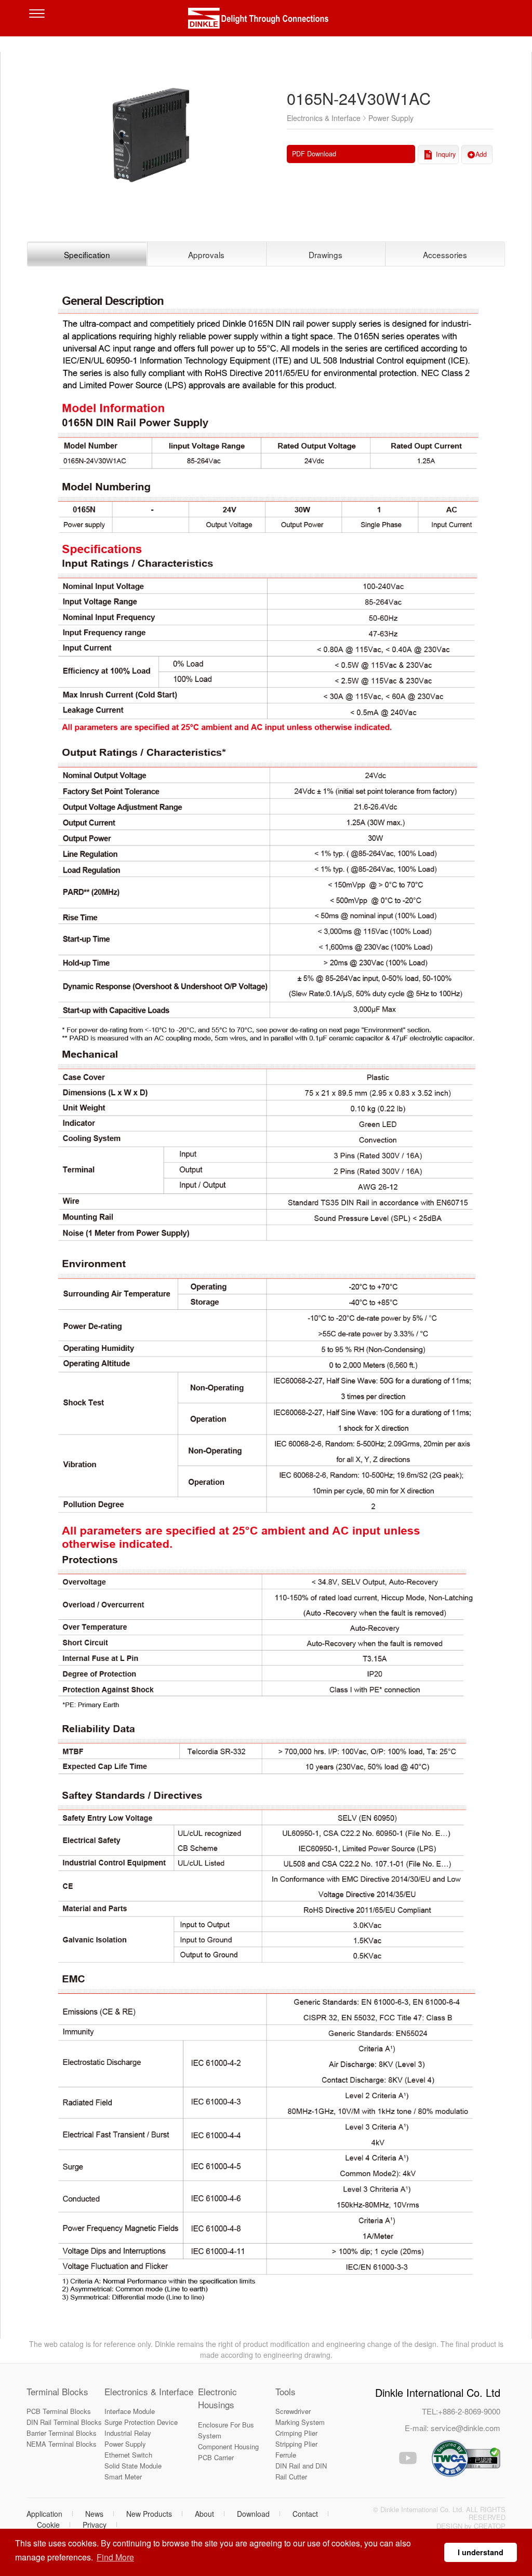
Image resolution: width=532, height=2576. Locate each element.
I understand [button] (481, 2552)
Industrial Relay (128, 2433)
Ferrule (286, 2455)
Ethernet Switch (128, 2455)
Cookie (48, 2525)
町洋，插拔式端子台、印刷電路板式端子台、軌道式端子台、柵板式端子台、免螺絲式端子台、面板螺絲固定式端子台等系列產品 (266, 21)
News (94, 2514)
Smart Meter (123, 2477)
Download (253, 2514)
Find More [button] (115, 2557)
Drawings (325, 254)
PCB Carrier (216, 2457)
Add (481, 154)
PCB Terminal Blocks (59, 2411)
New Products (149, 2514)
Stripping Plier (296, 2444)
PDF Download (314, 154)
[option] (151, 132)
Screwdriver (293, 2411)
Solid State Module (133, 2466)
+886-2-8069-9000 (469, 2411)
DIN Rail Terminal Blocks (64, 2422)
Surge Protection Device (141, 2422)
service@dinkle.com (465, 2428)
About (204, 2514)
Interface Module (130, 2411)
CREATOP (490, 2526)
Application (44, 2514)
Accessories (445, 254)
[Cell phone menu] (39, 21)
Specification (87, 254)
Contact (305, 2514)
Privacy (95, 2525)
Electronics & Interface (149, 2391)
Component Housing (228, 2446)
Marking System (300, 2422)
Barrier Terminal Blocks (62, 2433)
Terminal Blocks (57, 2391)
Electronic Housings (217, 2398)
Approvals (206, 254)
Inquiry (446, 154)
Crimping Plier (296, 2433)
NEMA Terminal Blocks (62, 2444)
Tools (285, 2391)
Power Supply (125, 2444)
